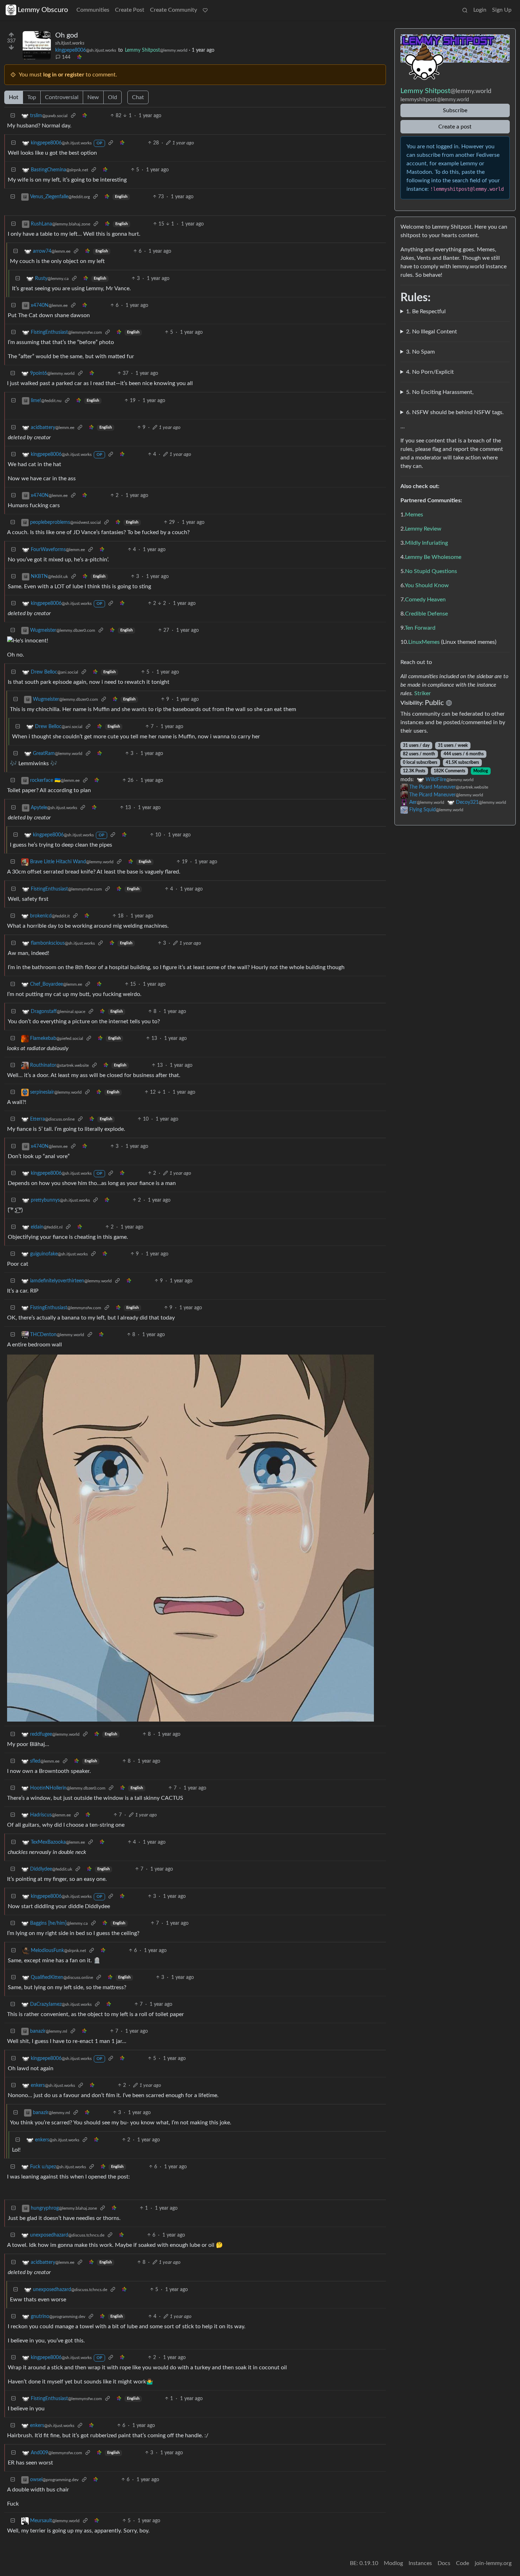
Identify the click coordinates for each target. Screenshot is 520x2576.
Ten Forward (420, 628)
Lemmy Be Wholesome (433, 557)
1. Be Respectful (426, 311)
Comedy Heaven (425, 600)
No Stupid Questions (431, 571)
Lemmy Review (423, 529)
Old (112, 97)
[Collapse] (13, 116)
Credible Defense (426, 614)
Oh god (67, 35)
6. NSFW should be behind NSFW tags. (455, 412)
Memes (414, 515)
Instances (420, 2563)
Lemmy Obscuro (43, 10)
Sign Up (502, 10)
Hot (14, 97)
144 (66, 57)
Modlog (481, 771)
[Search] (465, 10)
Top (32, 97)
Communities (93, 10)
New (93, 97)
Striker (423, 693)
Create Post (130, 10)
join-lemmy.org (493, 2563)
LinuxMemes (424, 642)
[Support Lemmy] (205, 10)
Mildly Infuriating (426, 543)
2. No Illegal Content (432, 332)
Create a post (455, 127)
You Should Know (427, 585)
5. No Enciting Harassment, (440, 392)
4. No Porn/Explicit (430, 372)
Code (463, 2563)
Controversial (62, 97)
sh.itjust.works (70, 43)
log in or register (64, 75)
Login (480, 10)
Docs (444, 2563)
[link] (79, 58)
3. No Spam (420, 352)
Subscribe (455, 110)
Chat (138, 97)
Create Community (174, 10)
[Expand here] (37, 45)
